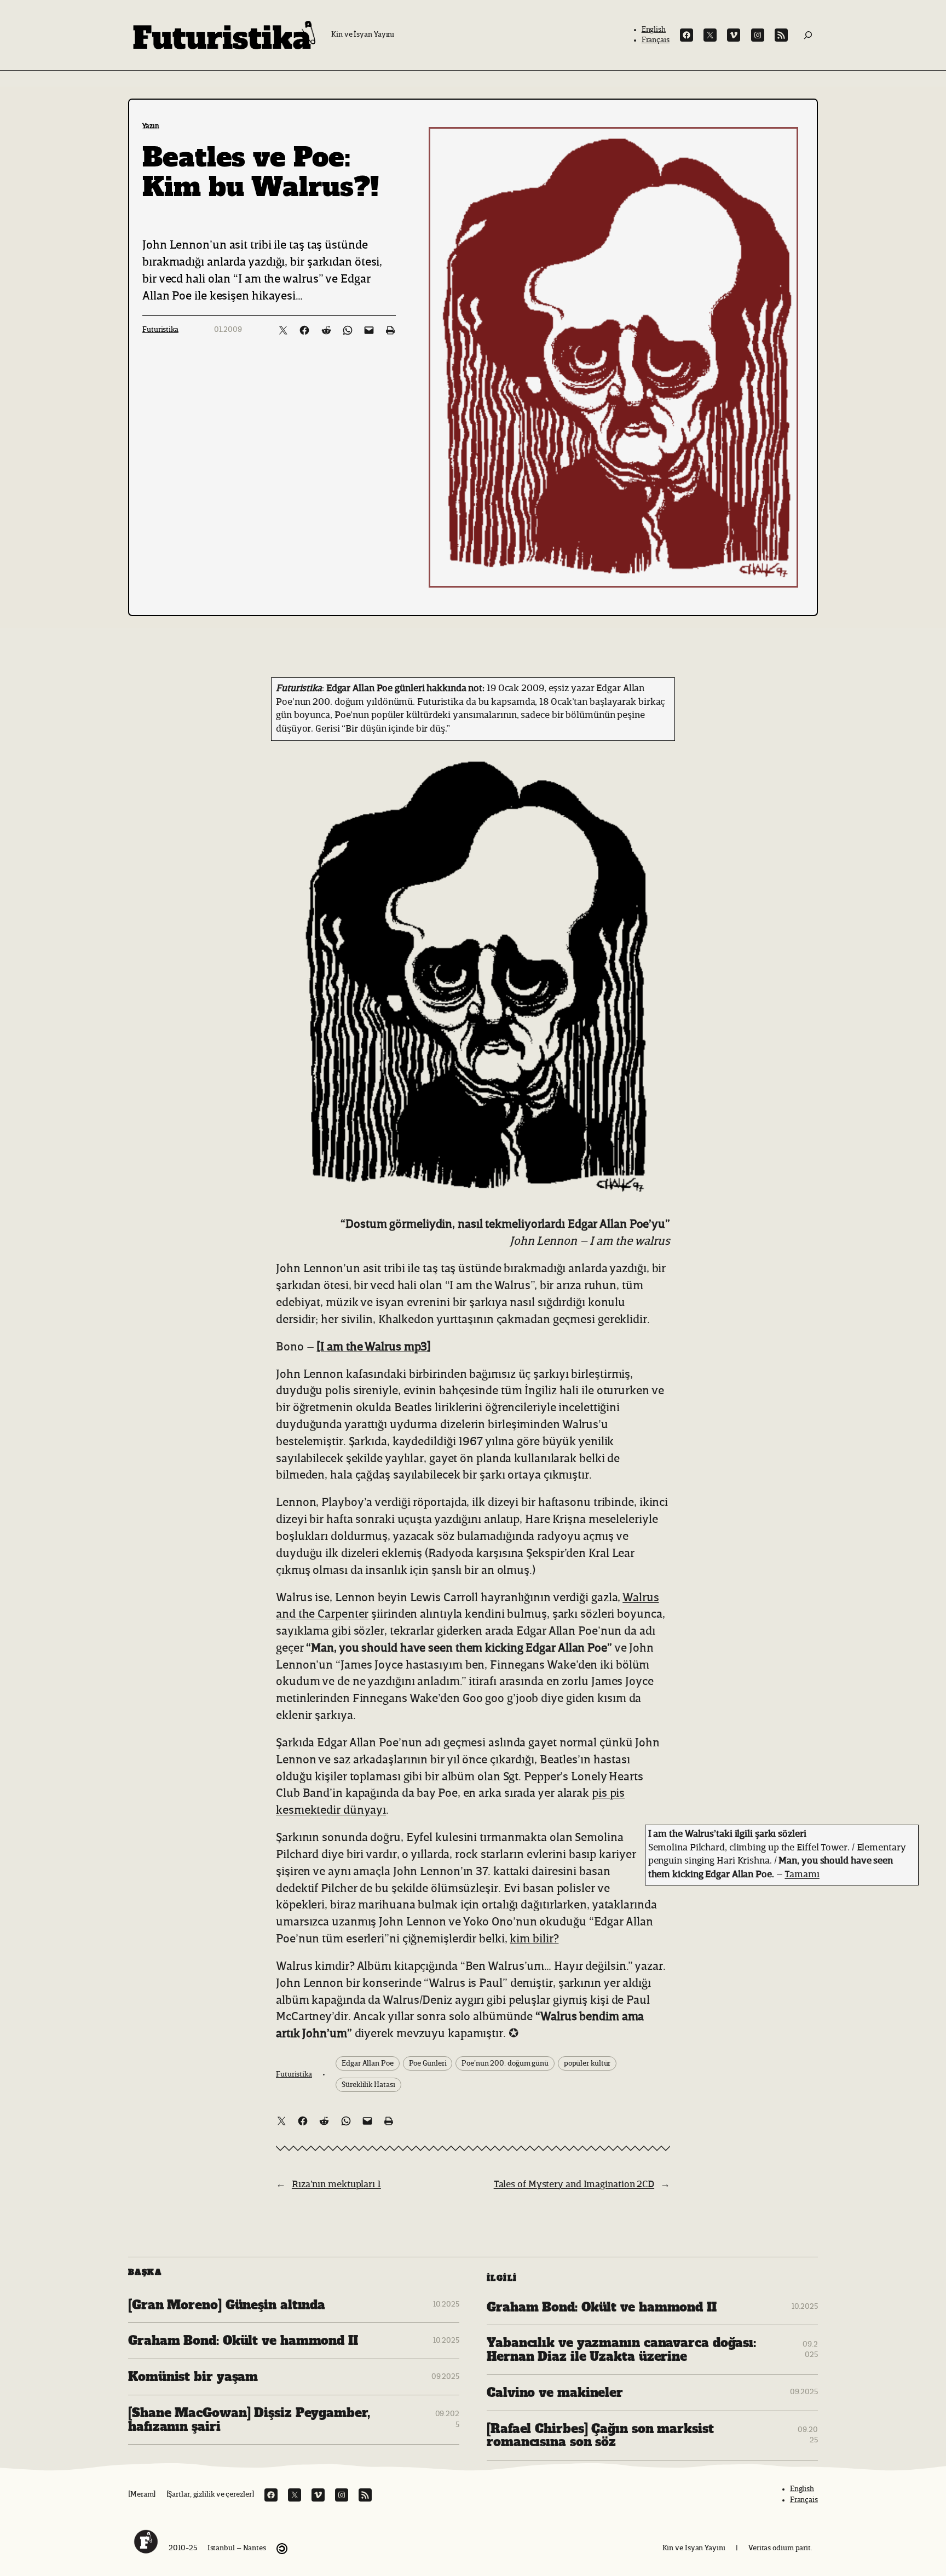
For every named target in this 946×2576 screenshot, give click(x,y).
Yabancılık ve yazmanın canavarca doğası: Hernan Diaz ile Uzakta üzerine (621, 2350)
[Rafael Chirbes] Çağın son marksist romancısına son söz (600, 2436)
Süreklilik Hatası (368, 2085)
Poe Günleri (428, 2063)
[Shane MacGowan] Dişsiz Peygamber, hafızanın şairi (249, 2420)
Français (656, 40)
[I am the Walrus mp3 (372, 1347)
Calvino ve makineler (555, 2393)
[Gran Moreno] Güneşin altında (227, 2305)
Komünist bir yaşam (193, 2377)
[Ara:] (808, 35)
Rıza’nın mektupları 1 (336, 2184)
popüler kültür (587, 2063)
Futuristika (160, 330)
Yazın (151, 126)
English (654, 30)
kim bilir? (534, 1939)
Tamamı (802, 1875)
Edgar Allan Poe (368, 2063)
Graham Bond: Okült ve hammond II (243, 2341)
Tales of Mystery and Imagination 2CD (574, 2184)
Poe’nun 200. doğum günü (505, 2063)
